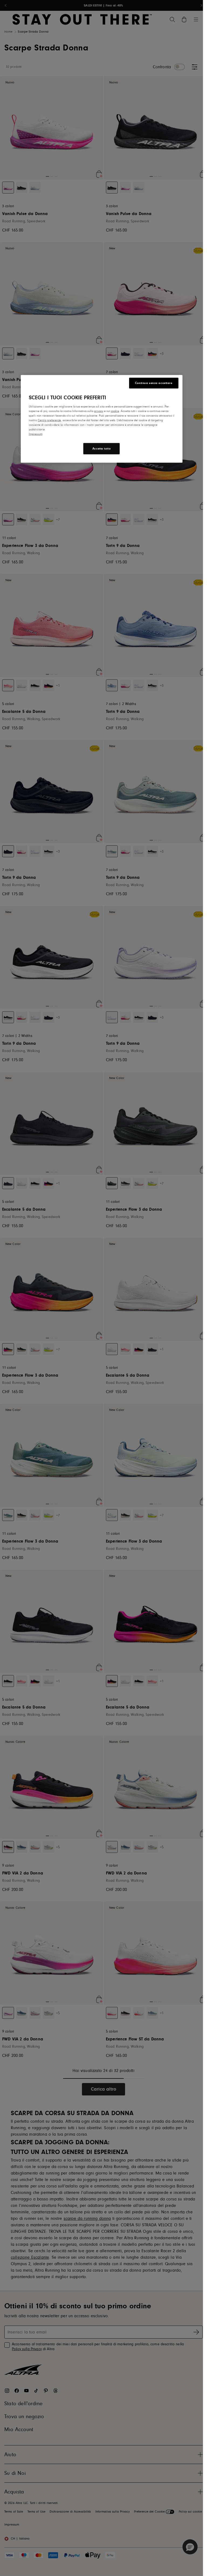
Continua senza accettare (154, 383)
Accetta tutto (101, 449)
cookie (115, 411)
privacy (99, 411)
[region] (102, 419)
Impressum (36, 434)
